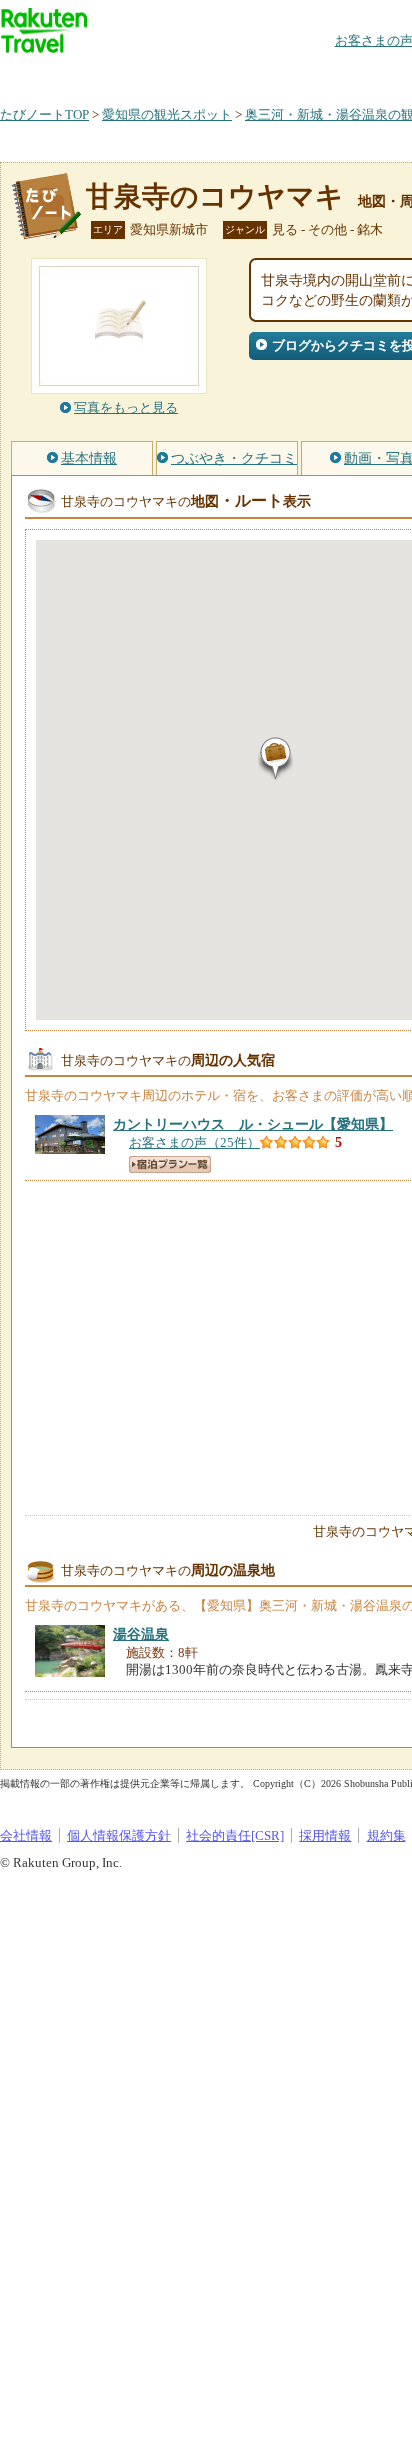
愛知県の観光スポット (167, 114)
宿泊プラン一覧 (170, 1164)
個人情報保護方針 (119, 1835)
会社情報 (26, 1835)
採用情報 (325, 1835)
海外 (152, 74)
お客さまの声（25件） (194, 1142)
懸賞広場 (234, 74)
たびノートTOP (44, 114)
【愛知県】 (253, 1124)
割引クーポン (316, 74)
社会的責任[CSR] (235, 1835)
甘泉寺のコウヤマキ (215, 196)
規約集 (386, 1835)
